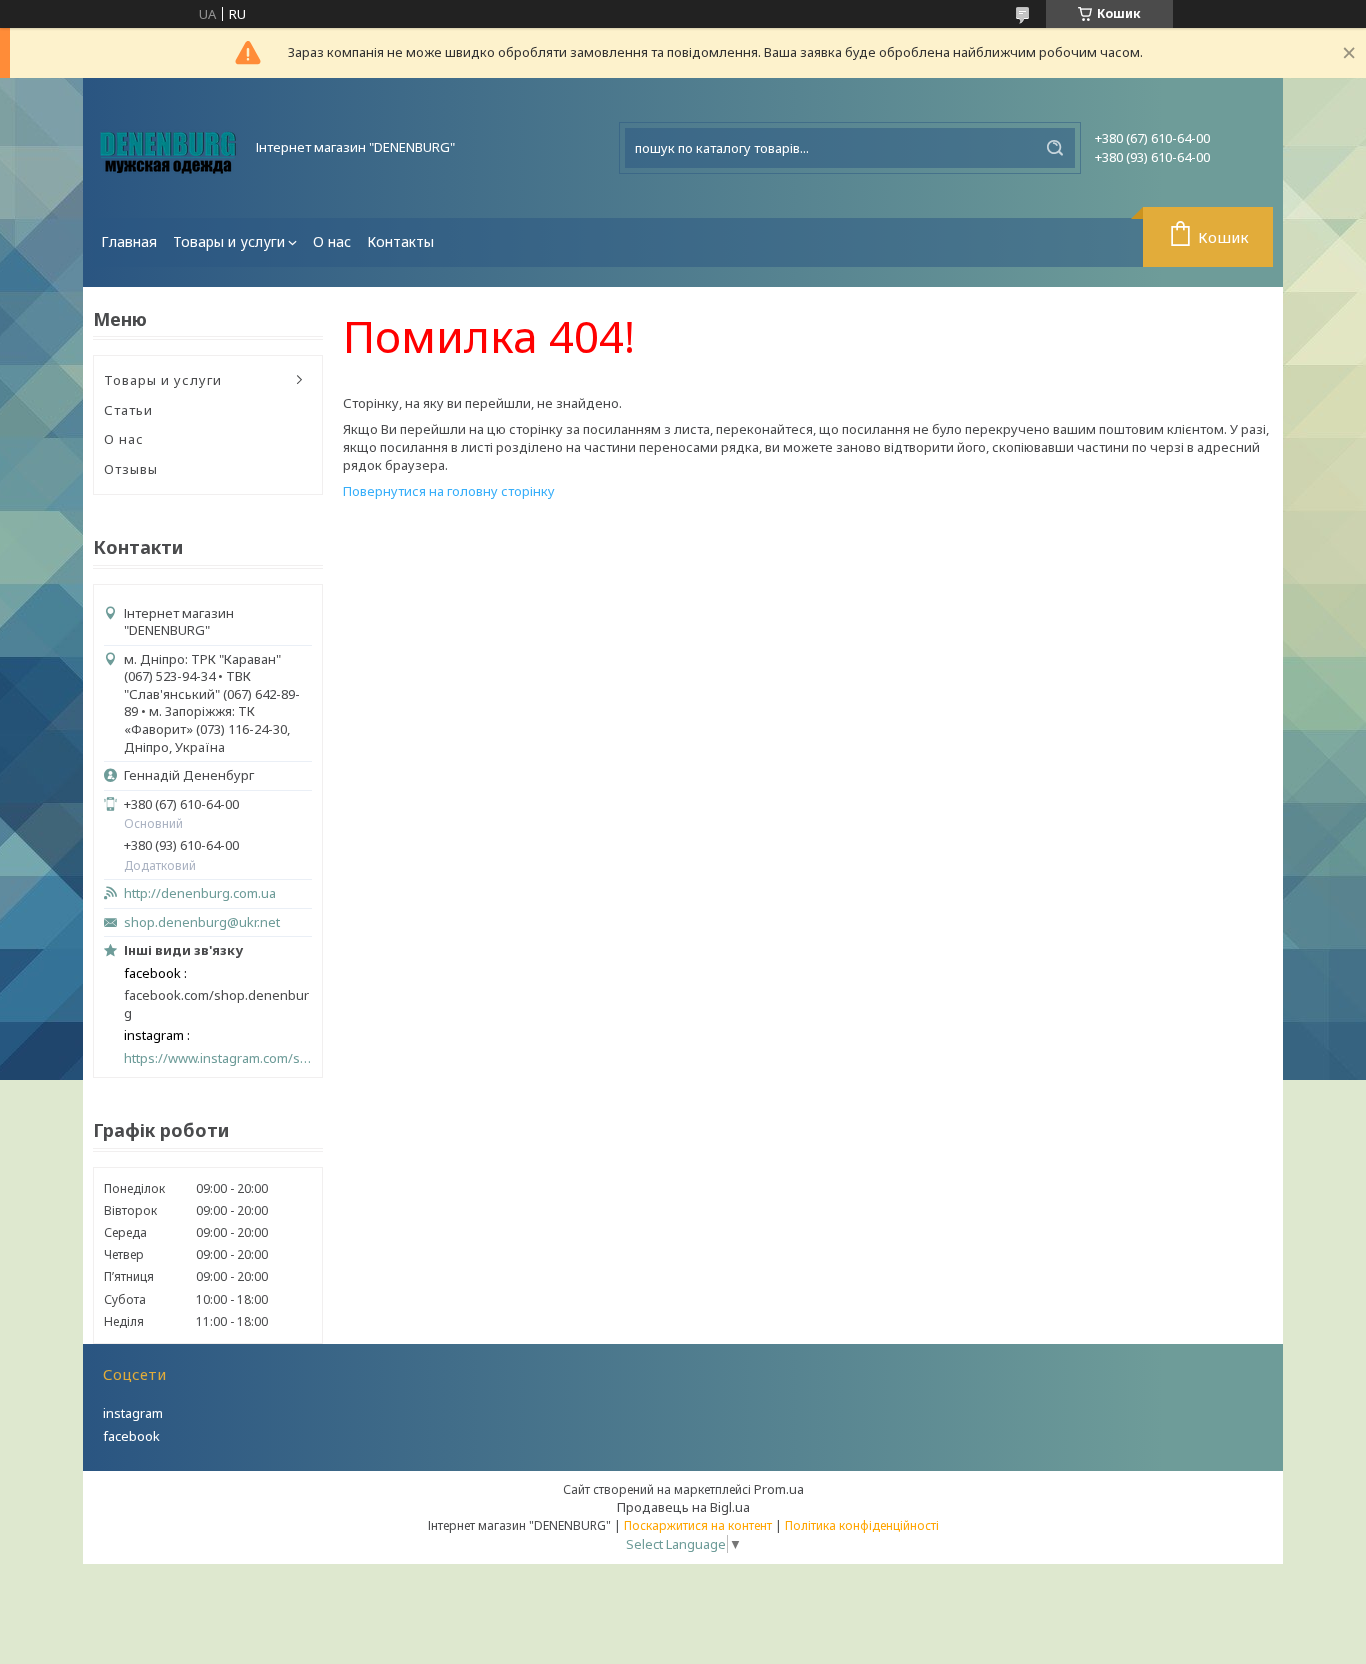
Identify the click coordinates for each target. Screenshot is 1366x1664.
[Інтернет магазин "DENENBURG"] (168, 148)
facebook (131, 1436)
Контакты (400, 241)
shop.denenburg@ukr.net (202, 922)
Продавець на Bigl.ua (683, 1507)
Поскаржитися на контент (698, 1525)
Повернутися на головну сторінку (449, 491)
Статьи (128, 410)
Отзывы (131, 469)
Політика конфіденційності (862, 1525)
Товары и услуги (229, 241)
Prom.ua (779, 1489)
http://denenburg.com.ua (200, 893)
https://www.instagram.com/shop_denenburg (218, 1058)
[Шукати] (1055, 148)
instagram (133, 1413)
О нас (332, 241)
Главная (129, 241)
